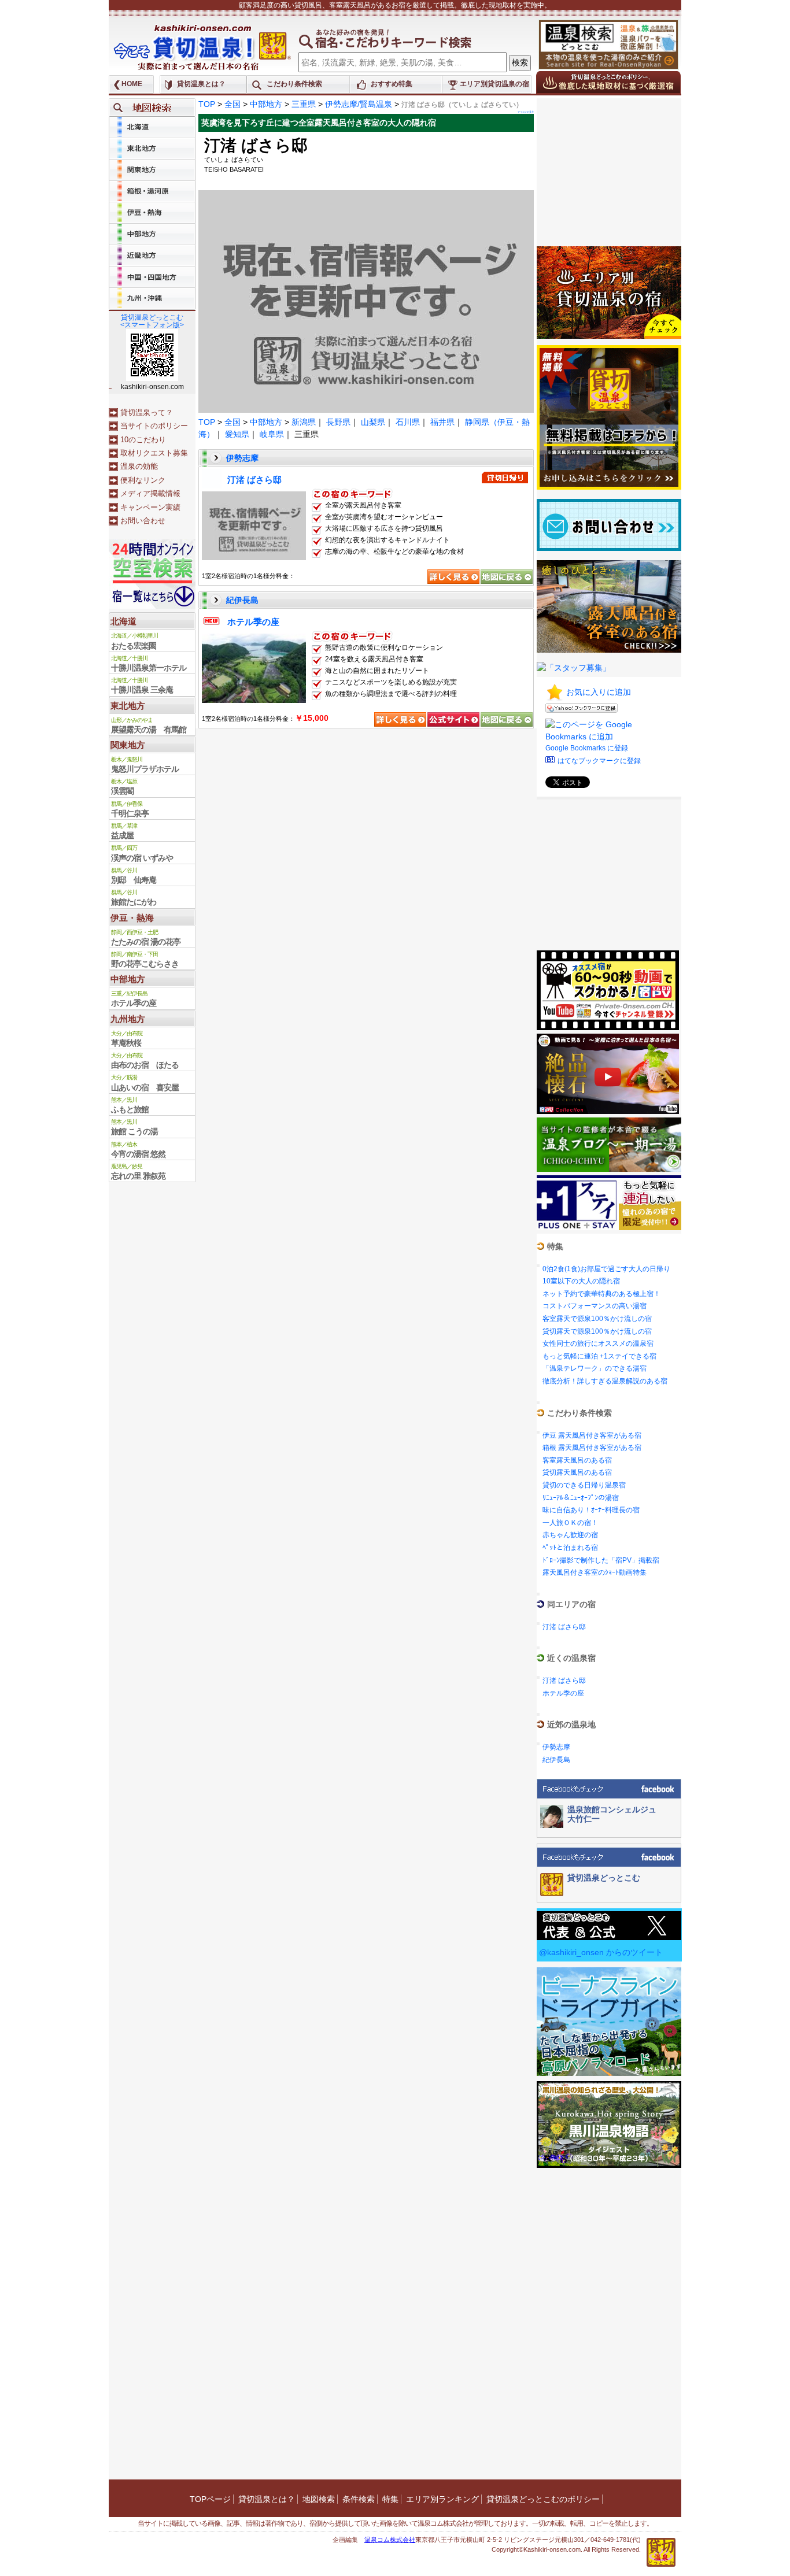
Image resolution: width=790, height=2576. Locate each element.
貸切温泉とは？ (201, 84)
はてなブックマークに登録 (599, 761)
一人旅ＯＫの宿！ (570, 1523)
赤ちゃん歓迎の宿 (570, 1535)
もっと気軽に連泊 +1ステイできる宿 (599, 1356)
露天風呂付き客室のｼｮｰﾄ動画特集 (595, 1572)
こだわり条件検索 (294, 84)
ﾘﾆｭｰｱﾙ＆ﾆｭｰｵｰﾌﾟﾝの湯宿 (581, 1498)
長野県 (338, 422)
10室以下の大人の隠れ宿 (581, 1281)
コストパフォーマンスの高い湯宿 (595, 1306)
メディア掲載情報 (150, 493)
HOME (132, 84)
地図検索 (319, 2499)
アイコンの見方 (526, 112)
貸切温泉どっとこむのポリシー (543, 2499)
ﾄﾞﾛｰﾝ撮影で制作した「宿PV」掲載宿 (601, 1560)
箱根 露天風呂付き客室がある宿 (592, 1448)
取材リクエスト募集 (154, 453)
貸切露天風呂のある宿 (577, 1472)
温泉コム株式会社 (390, 2540)
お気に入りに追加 (599, 692)
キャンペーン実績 (150, 507)
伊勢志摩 (242, 458)
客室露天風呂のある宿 (577, 1460)
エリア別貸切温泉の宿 (494, 84)
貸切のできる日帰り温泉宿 (584, 1485)
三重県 (304, 104)
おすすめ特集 (392, 84)
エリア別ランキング (442, 2499)
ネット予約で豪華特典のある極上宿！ (601, 1294)
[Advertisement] (609, 171)
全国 (232, 104)
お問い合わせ (143, 521)
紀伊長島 (242, 600)
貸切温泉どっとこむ (604, 1878)
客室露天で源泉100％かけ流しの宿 (597, 1319)
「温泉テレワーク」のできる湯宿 (595, 1368)
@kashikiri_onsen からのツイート (601, 1952)
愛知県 (237, 434)
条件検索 (359, 2499)
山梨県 (373, 422)
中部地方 (266, 104)
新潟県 (304, 422)
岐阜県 (272, 434)
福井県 (442, 422)
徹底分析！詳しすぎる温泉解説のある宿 (605, 1381)
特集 (390, 2499)
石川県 (408, 422)
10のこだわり (143, 440)
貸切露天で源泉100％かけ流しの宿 (597, 1331)
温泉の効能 (139, 466)
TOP (207, 104)
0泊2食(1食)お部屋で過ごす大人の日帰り (606, 1269)
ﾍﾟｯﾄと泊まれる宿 (570, 1548)
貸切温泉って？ (147, 412)
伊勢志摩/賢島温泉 (359, 104)
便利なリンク (143, 480)
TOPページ (210, 2499)
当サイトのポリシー (154, 426)
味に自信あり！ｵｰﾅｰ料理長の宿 (591, 1510)
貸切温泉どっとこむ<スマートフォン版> (152, 321)
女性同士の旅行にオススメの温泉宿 (598, 1343)
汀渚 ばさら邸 (254, 480)
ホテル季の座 (253, 622)
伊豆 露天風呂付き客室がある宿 (592, 1435)
